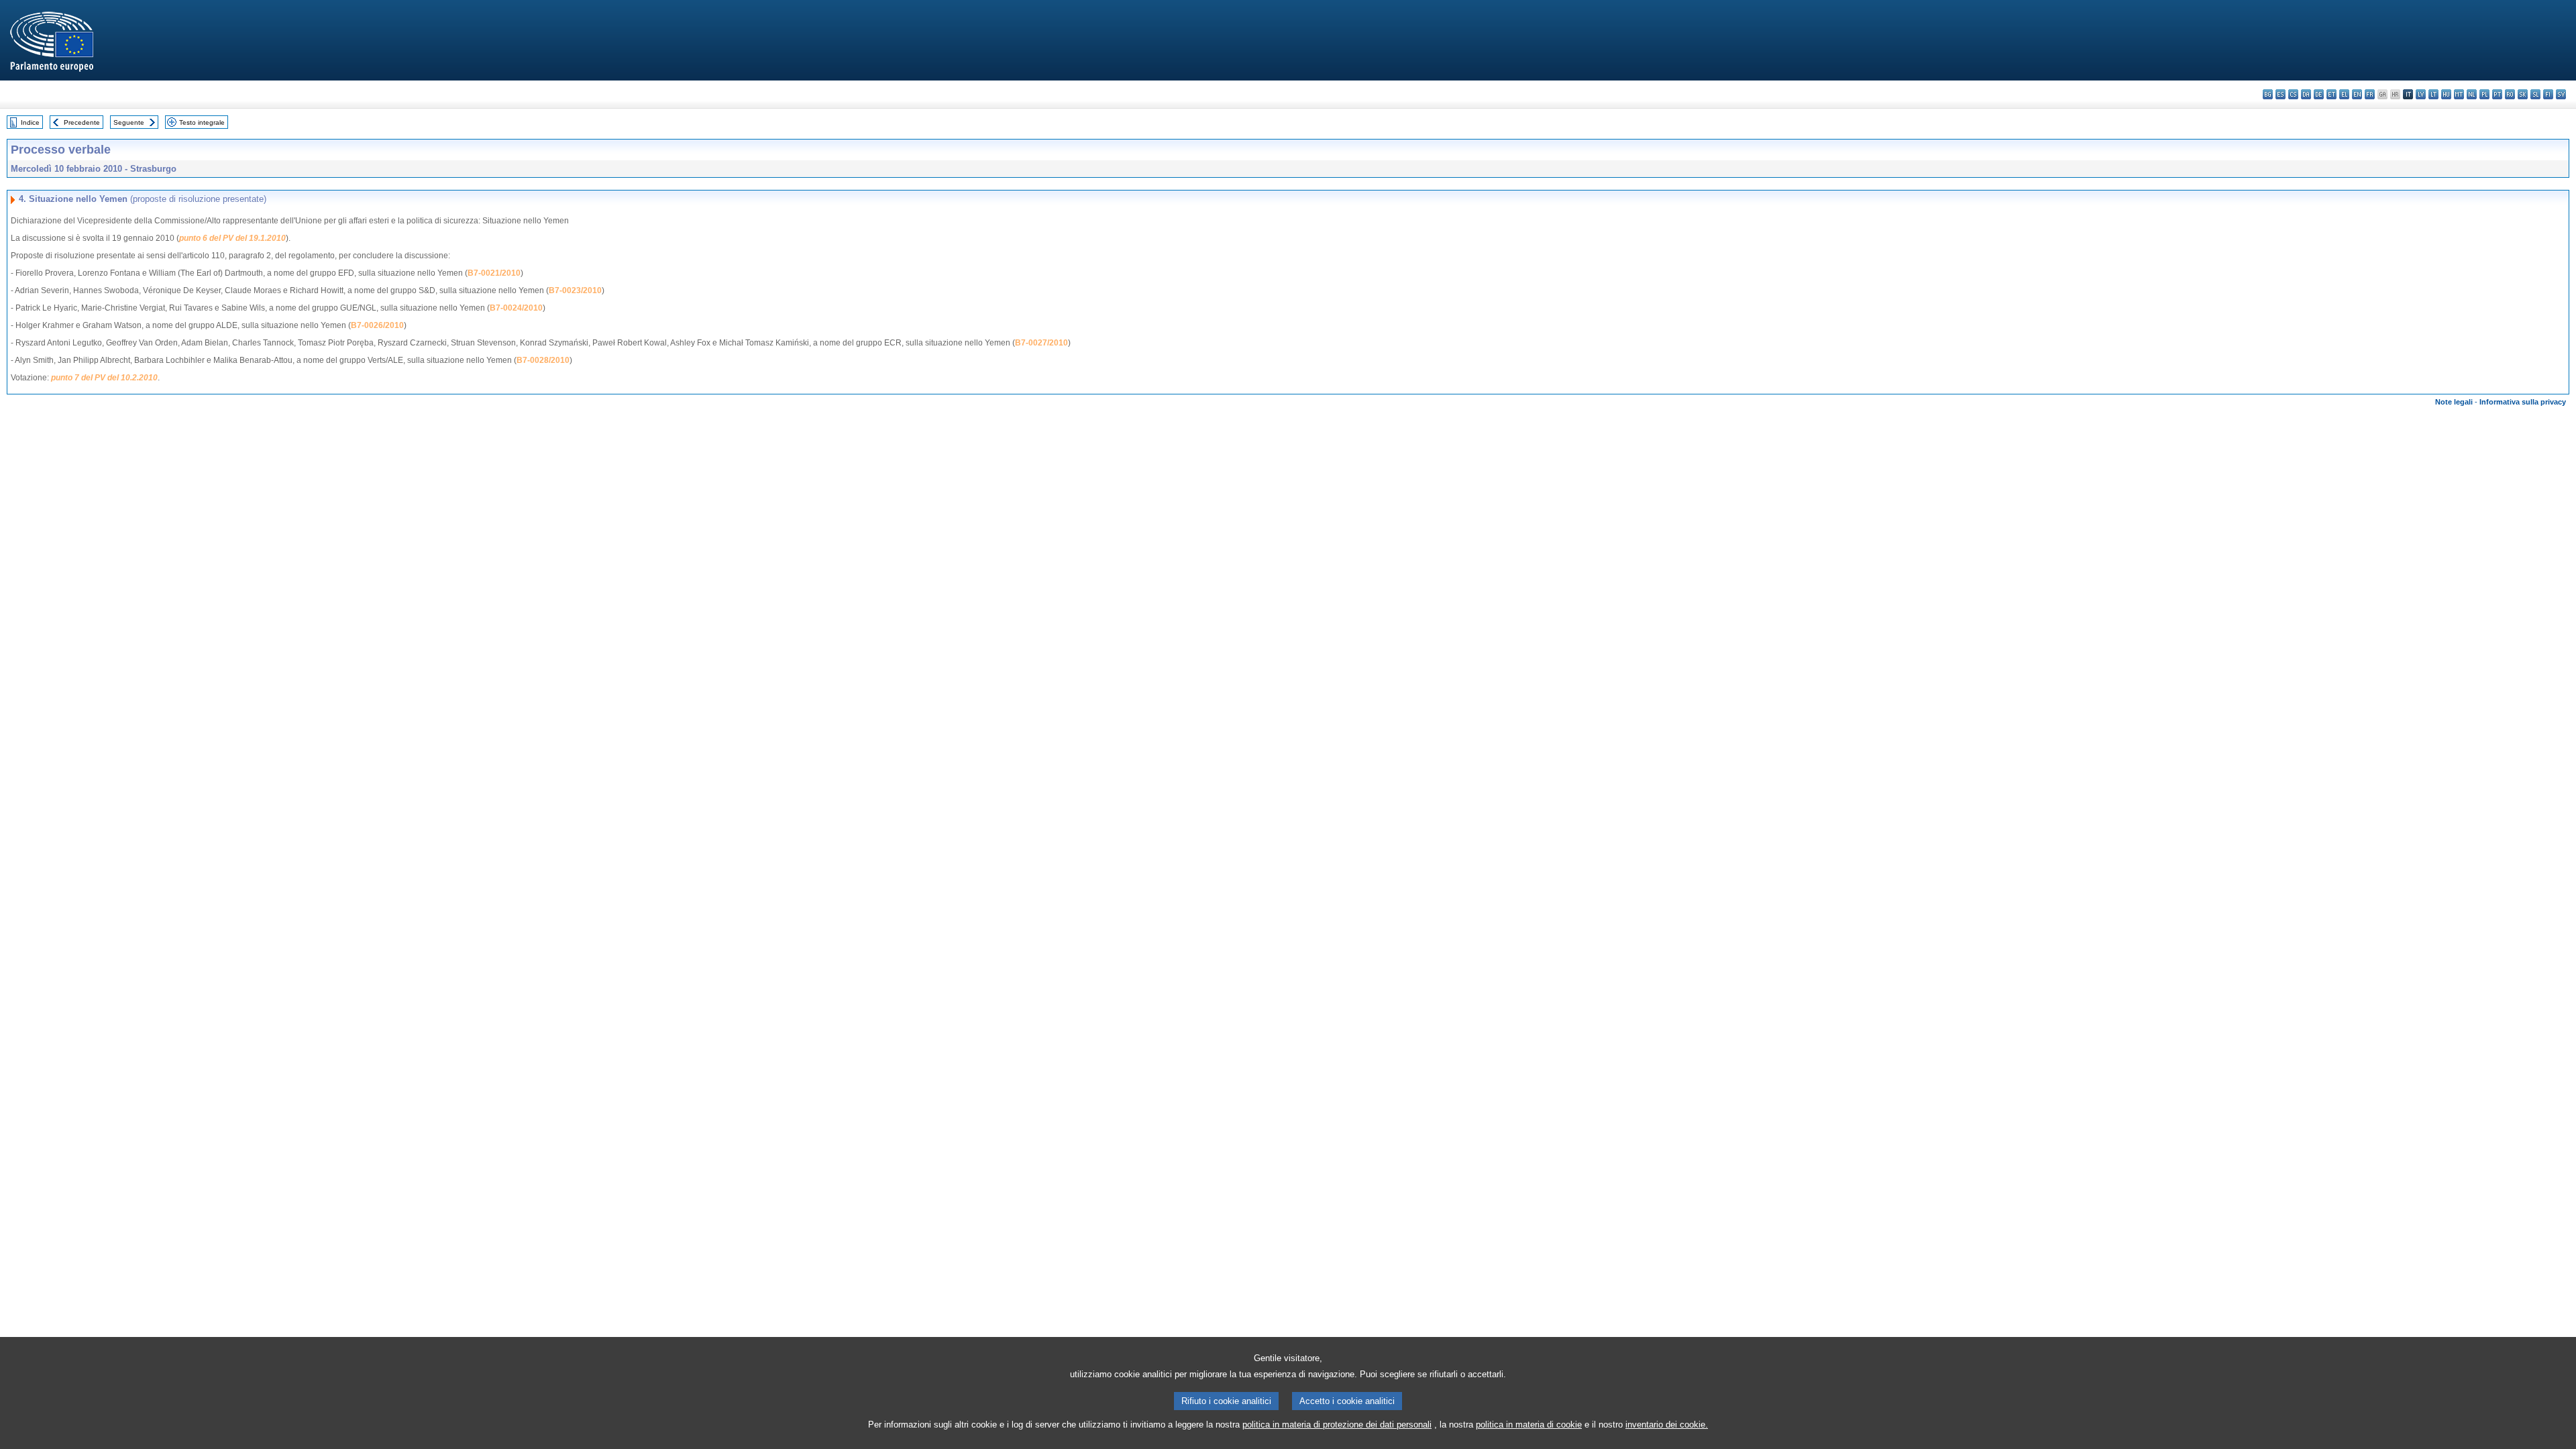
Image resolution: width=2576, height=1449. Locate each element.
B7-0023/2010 (575, 290)
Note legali (2454, 402)
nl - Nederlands (2472, 94)
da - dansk (2306, 94)
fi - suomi (2548, 94)
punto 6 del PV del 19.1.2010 (232, 238)
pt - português (2497, 94)
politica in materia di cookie (1529, 1425)
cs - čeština (2293, 94)
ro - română (2510, 94)
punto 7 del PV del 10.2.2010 (104, 378)
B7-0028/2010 (543, 360)
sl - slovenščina (2535, 94)
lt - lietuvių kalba (2433, 94)
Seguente (129, 122)
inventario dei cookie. (1667, 1425)
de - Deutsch (2319, 94)
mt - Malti (2459, 94)
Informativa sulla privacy (2523, 402)
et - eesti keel (2331, 94)
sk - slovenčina (2523, 94)
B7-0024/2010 (516, 308)
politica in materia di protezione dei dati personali (1337, 1425)
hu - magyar (2446, 94)
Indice (30, 122)
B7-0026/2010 (377, 325)
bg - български (2268, 94)
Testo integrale (202, 122)
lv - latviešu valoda (2421, 94)
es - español (2280, 94)
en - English (2357, 94)
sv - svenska (2561, 94)
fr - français (2370, 94)
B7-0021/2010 (494, 273)
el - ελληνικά (2344, 94)
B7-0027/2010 (1041, 343)
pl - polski (2484, 94)
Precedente (82, 122)
